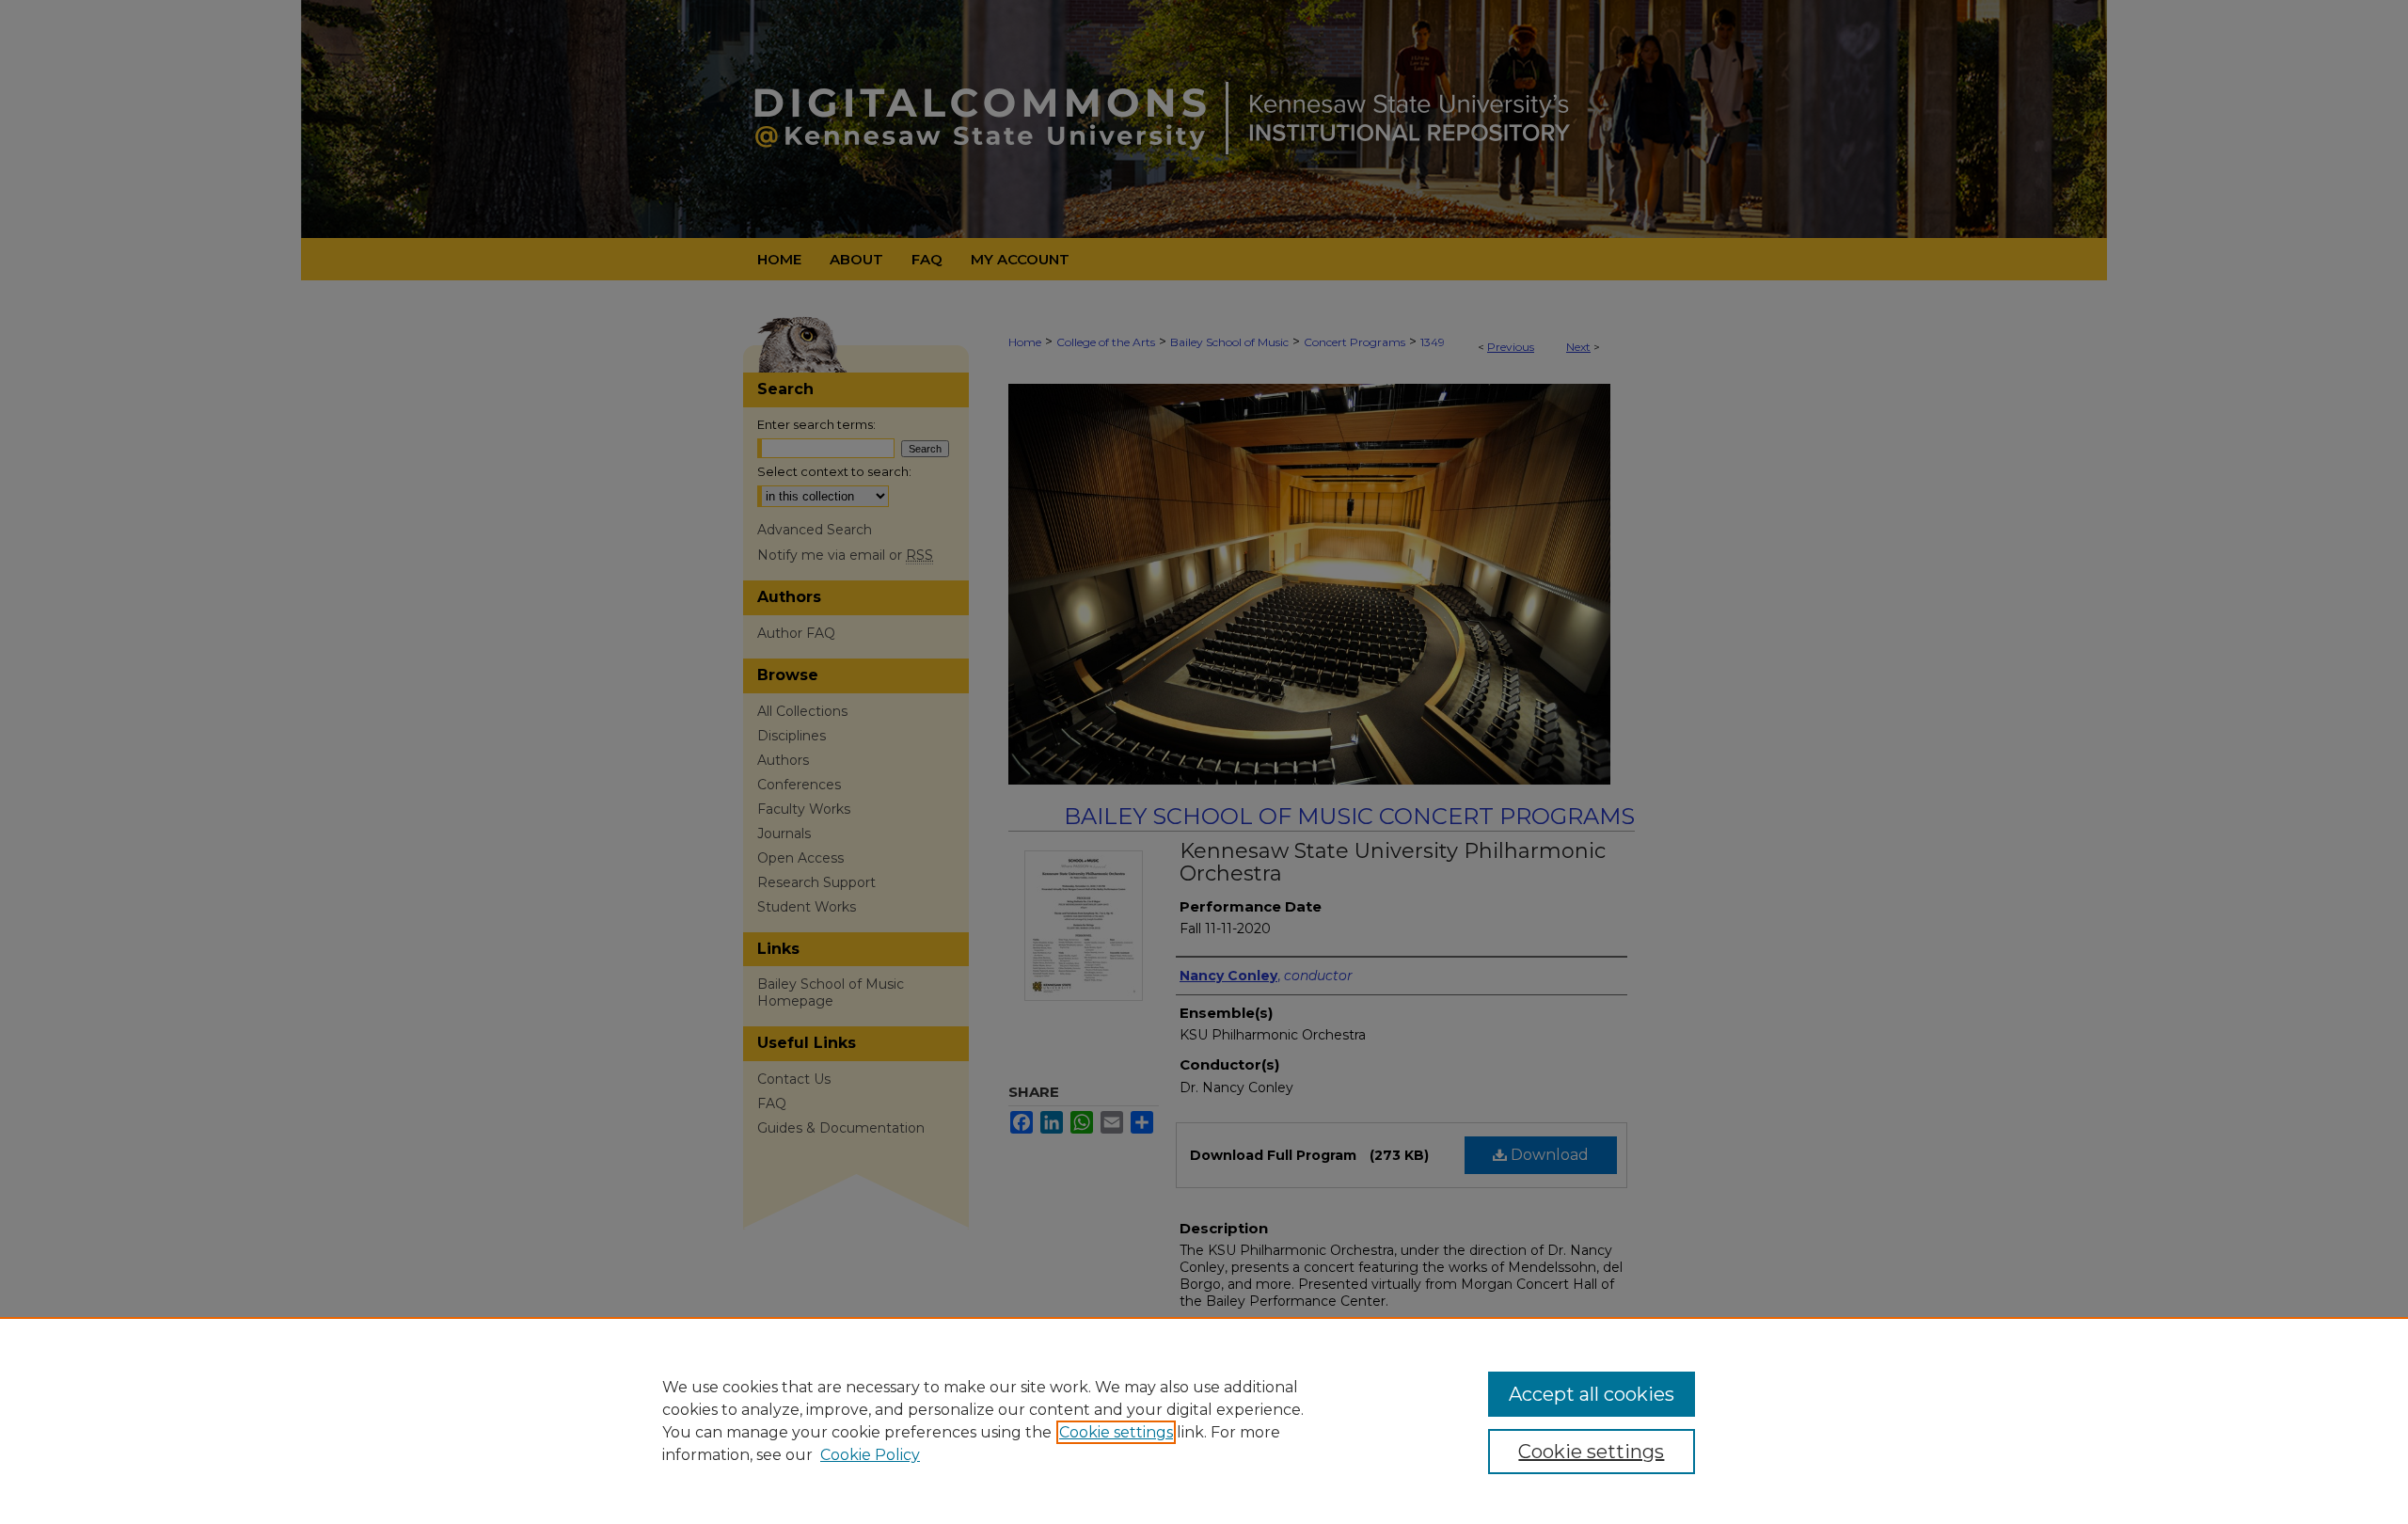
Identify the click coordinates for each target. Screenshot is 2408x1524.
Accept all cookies (1592, 1394)
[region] (1204, 1421)
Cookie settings (1116, 1432)
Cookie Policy (870, 1455)
